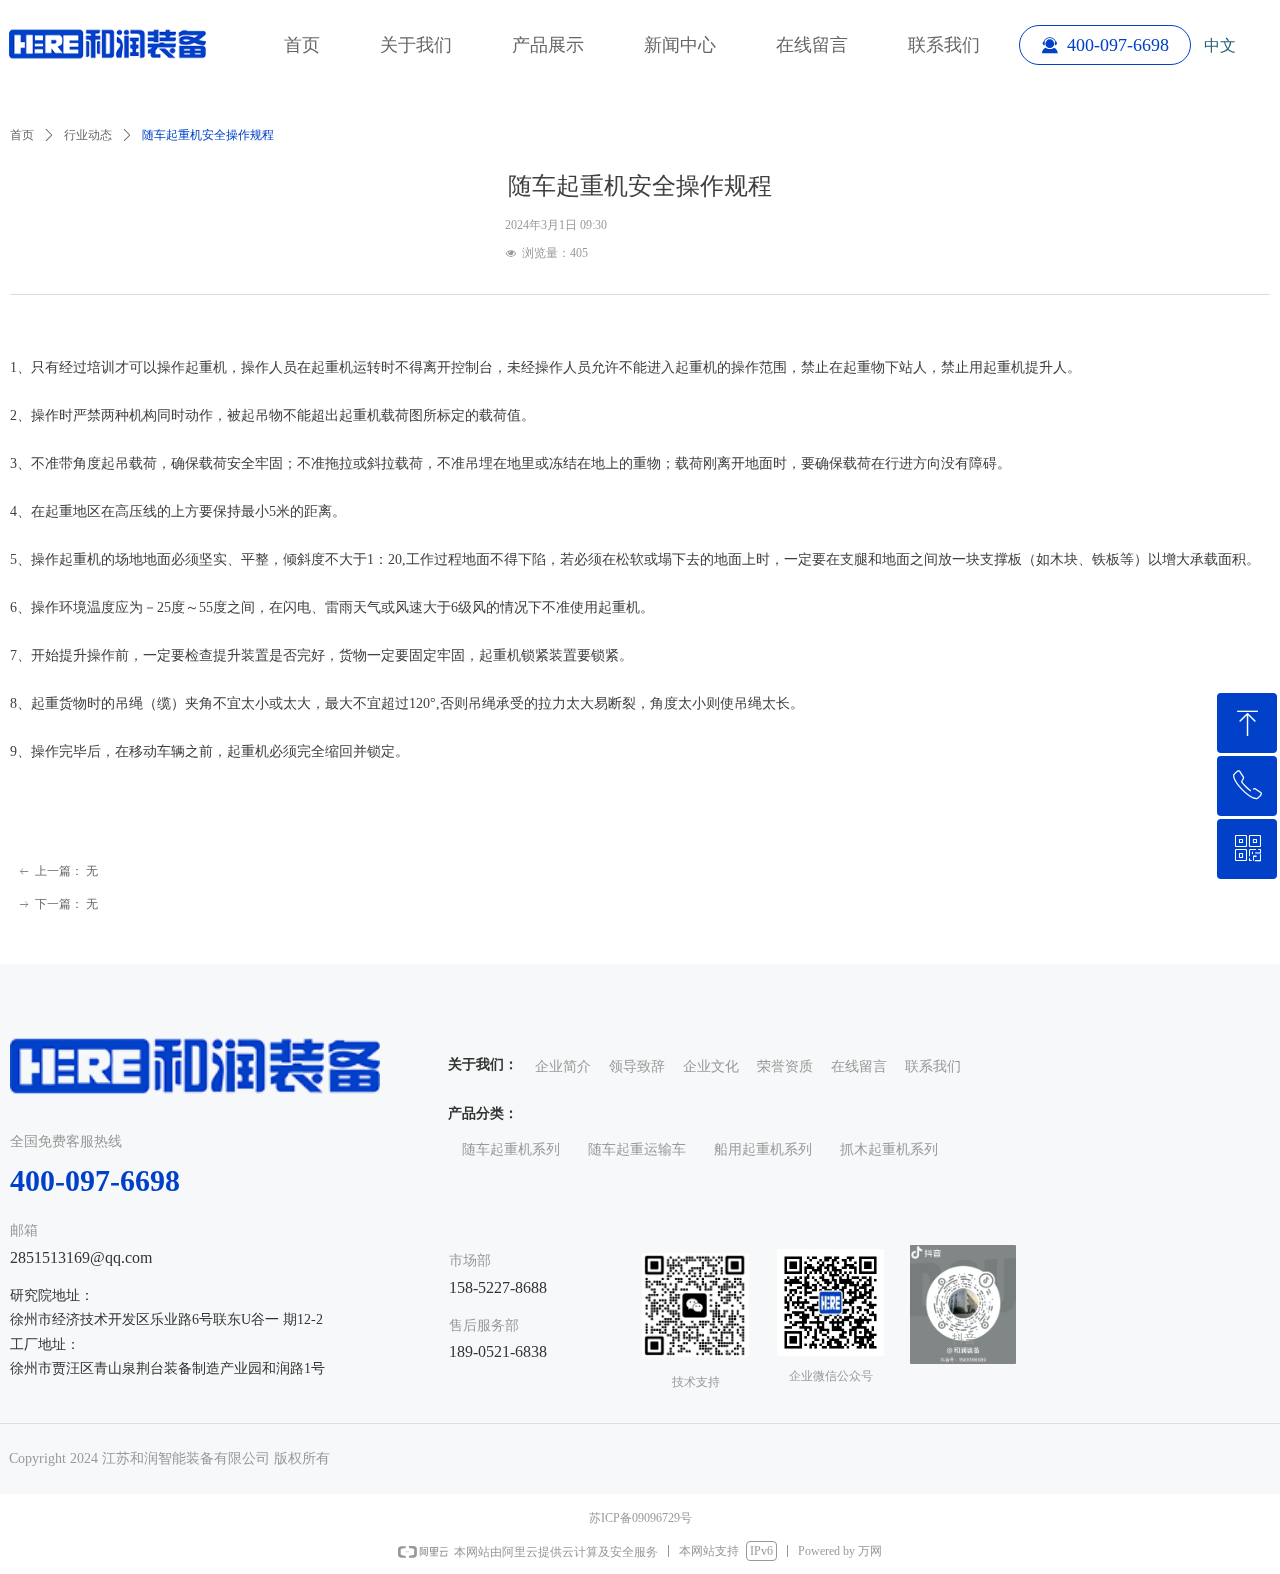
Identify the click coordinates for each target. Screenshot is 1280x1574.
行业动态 (88, 135)
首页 (22, 135)
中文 (1220, 45)
